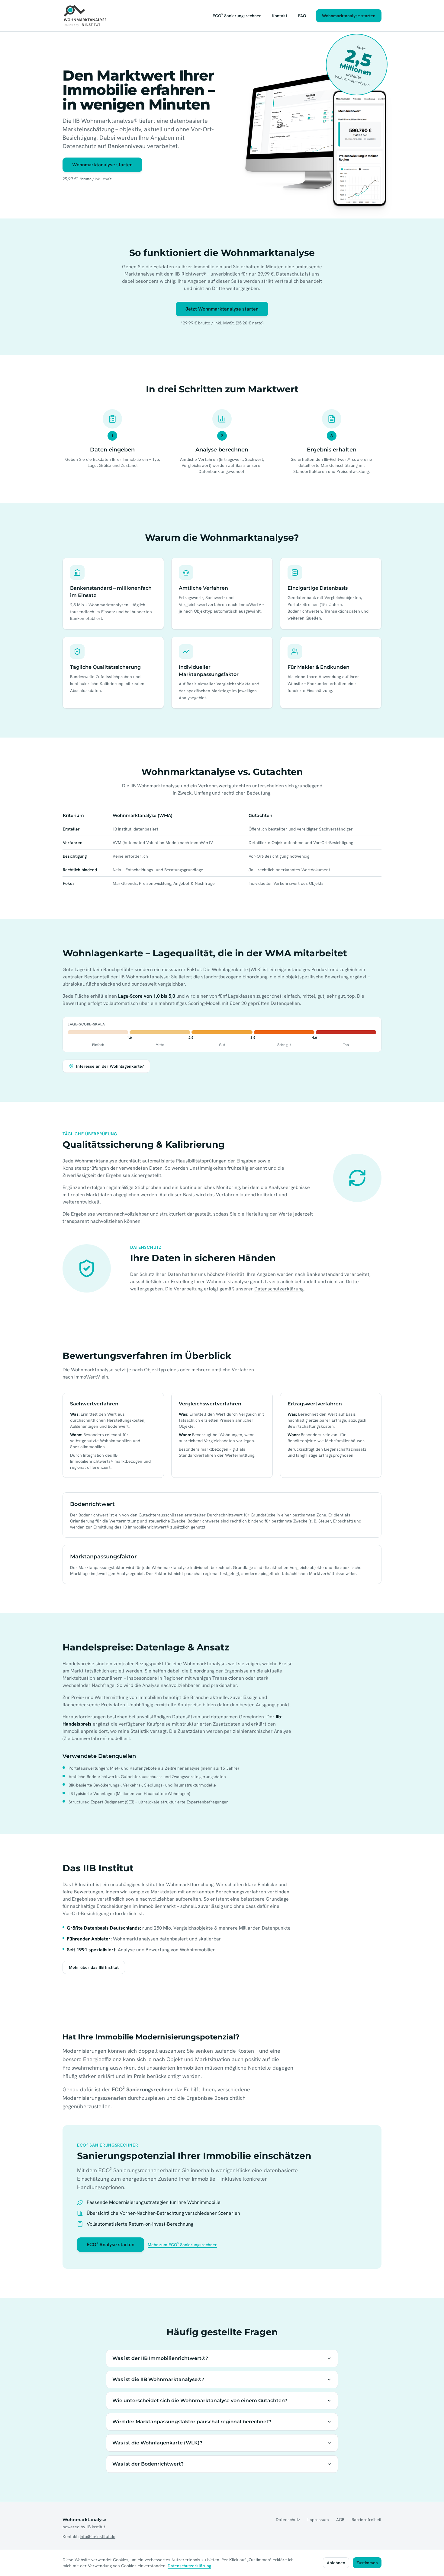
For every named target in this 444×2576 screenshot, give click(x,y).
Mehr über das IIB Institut (94, 1967)
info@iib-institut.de (98, 2536)
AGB (340, 2520)
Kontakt (280, 16)
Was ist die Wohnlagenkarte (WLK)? (157, 2443)
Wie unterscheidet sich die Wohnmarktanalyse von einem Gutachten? (200, 2401)
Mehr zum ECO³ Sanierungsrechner (182, 2245)
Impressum (318, 2520)
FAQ (302, 16)
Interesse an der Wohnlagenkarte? (110, 1066)
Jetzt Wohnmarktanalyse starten (222, 309)
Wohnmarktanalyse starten (349, 16)
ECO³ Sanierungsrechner (237, 16)
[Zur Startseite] (85, 16)
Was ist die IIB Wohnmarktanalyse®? (158, 2379)
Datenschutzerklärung (279, 1289)
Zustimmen (367, 2563)
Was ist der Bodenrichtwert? (148, 2464)
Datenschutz (290, 274)
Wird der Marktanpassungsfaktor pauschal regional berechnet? (192, 2422)
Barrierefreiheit (367, 2520)
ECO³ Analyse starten (111, 2244)
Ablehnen (336, 2563)
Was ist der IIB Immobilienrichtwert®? (160, 2358)
